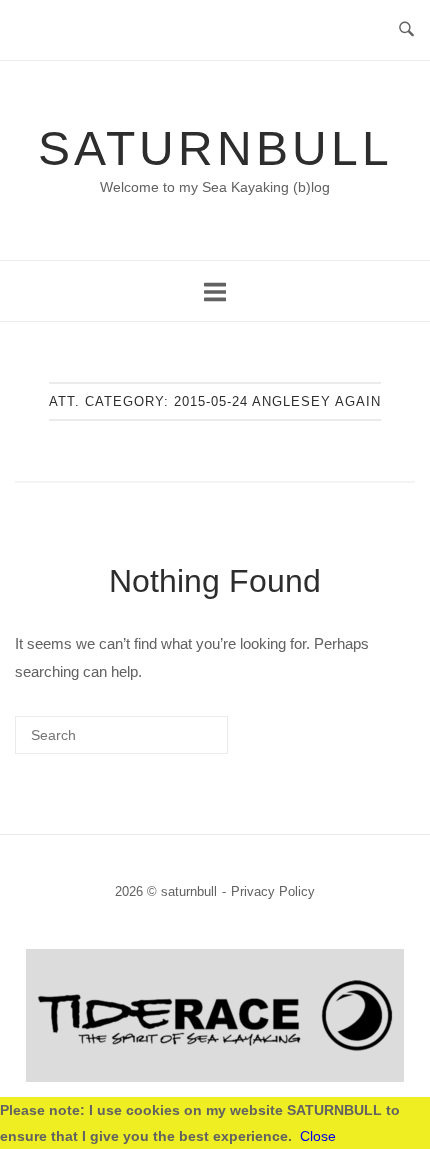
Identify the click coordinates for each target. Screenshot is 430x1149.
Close (318, 1136)
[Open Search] (406, 30)
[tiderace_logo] (215, 1076)
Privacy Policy (273, 891)
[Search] (183, 742)
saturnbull (215, 148)
